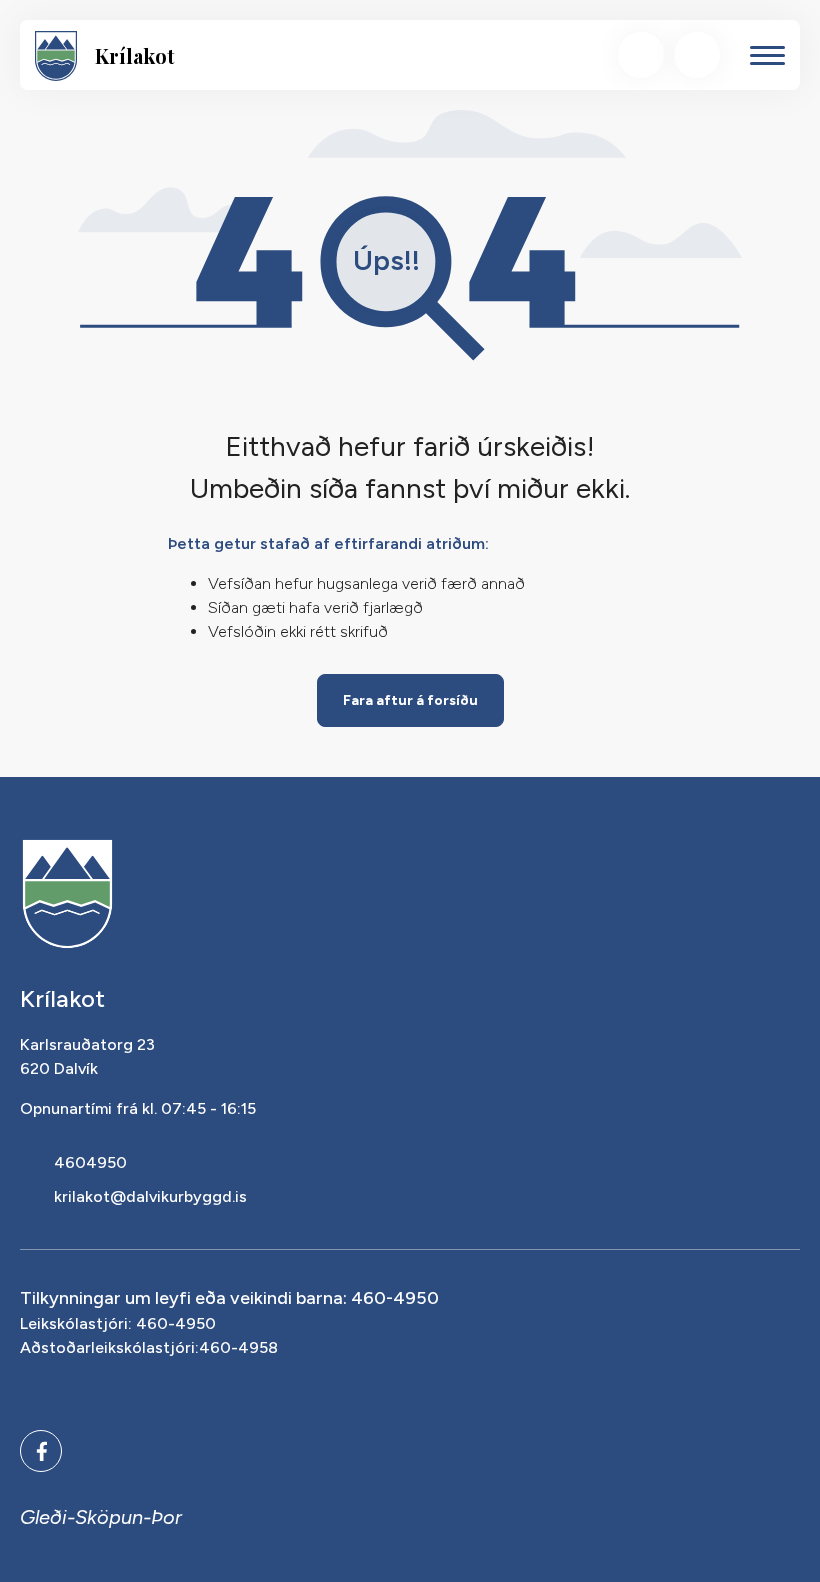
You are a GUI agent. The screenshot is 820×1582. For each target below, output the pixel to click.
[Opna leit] (641, 55)
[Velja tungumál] (697, 55)
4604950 (90, 1162)
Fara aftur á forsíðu (410, 700)
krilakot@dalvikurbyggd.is (150, 1196)
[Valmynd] (767, 55)
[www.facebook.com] (41, 1451)
